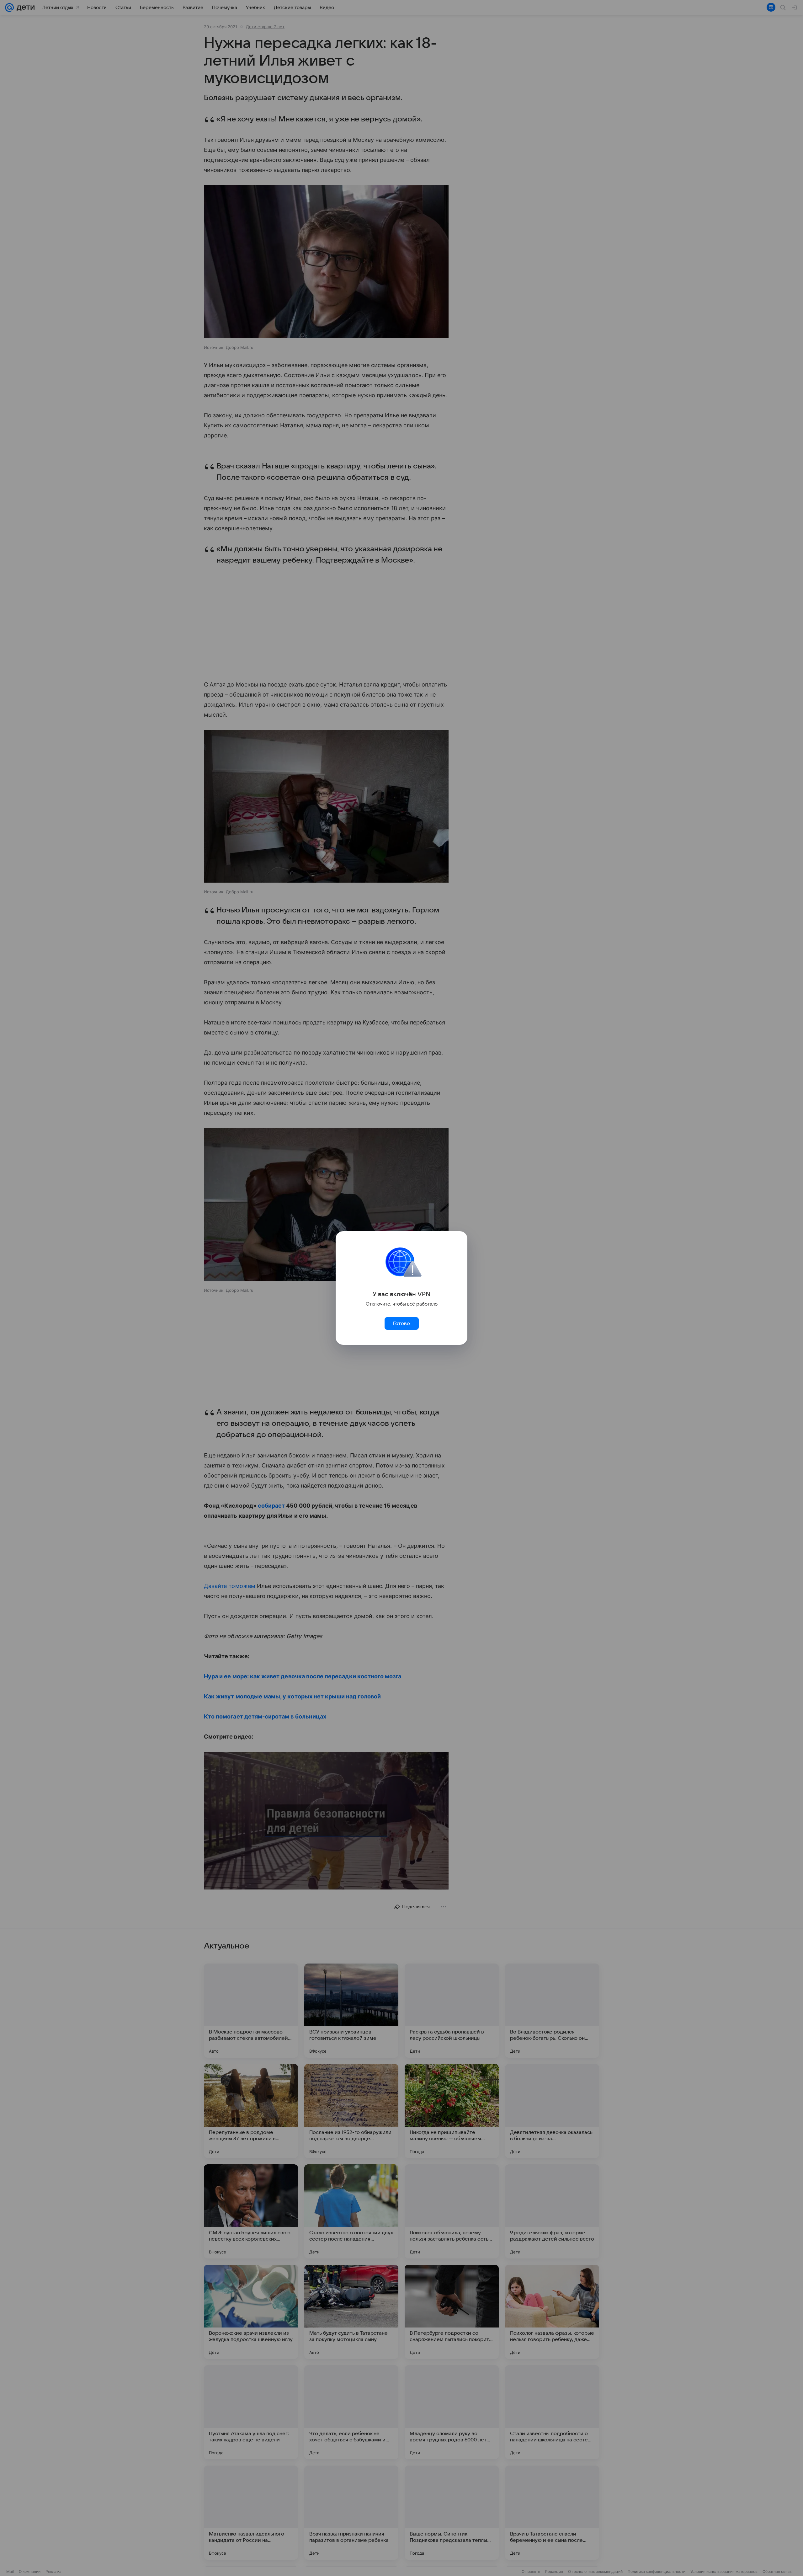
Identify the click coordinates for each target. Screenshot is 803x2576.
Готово (401, 1323)
